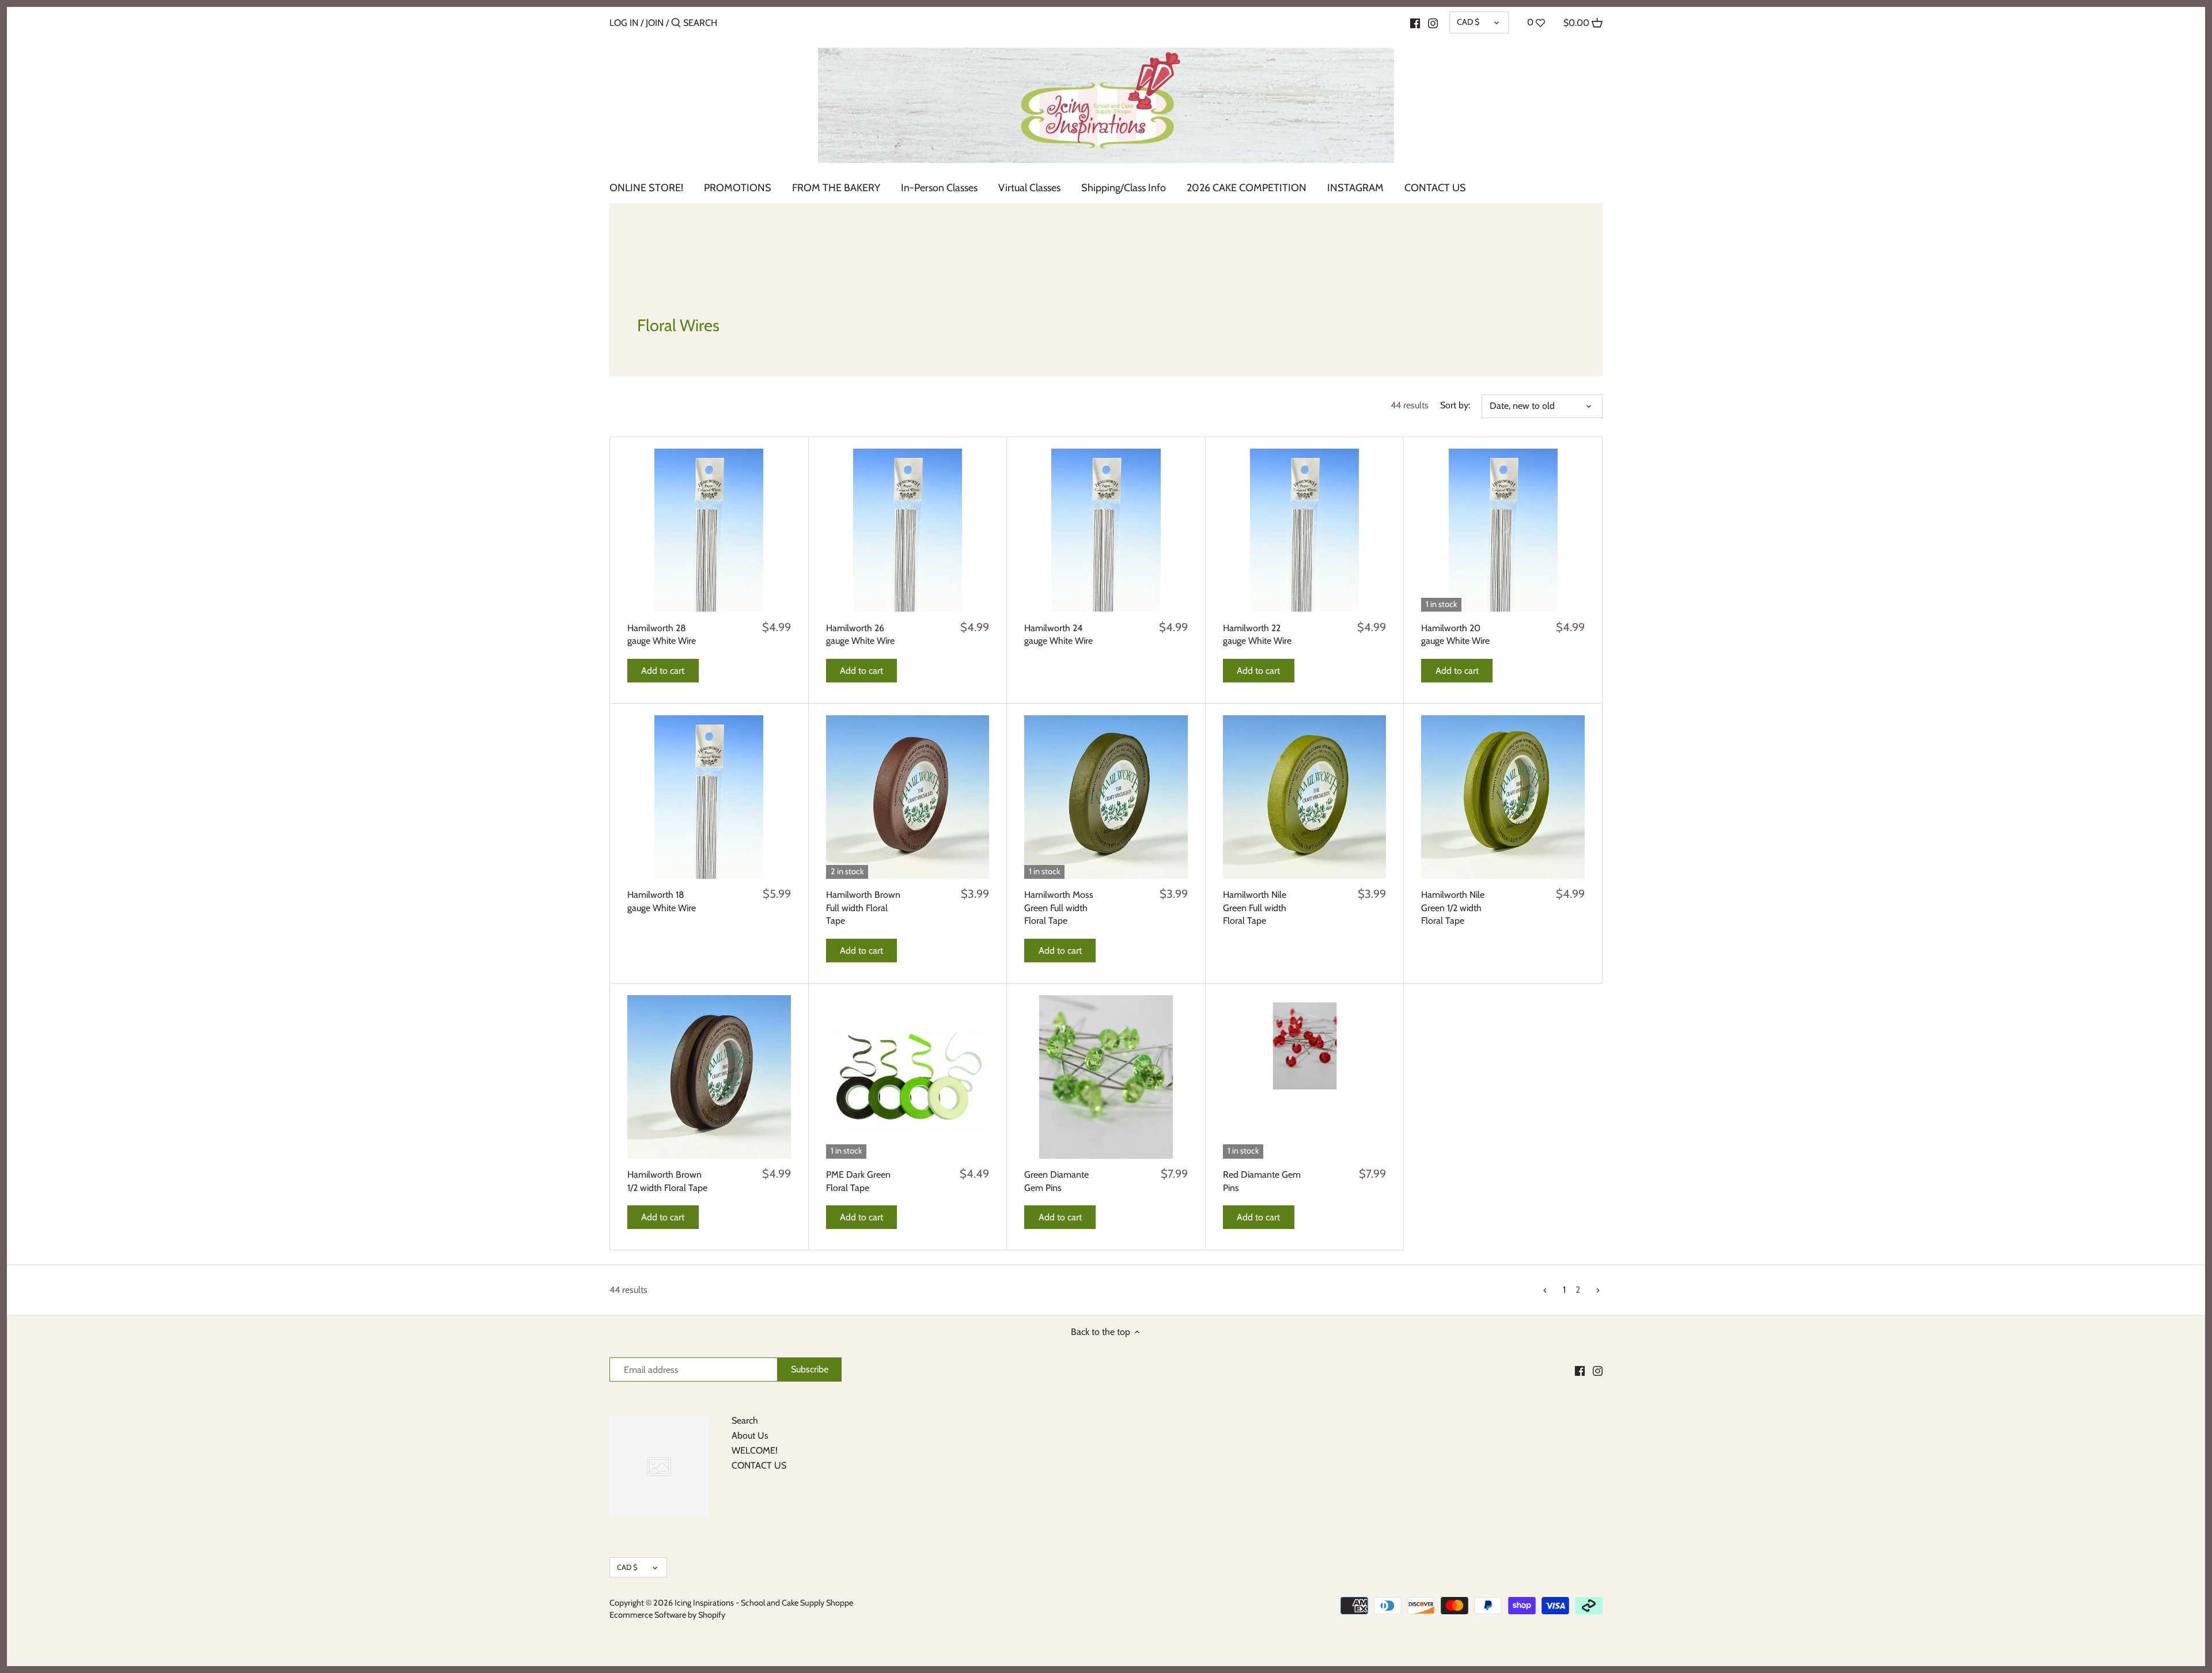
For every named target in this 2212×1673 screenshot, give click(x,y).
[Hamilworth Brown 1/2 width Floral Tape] (709, 1077)
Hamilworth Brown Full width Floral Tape (863, 908)
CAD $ (1468, 22)
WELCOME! (755, 1450)
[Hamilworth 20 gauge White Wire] (1503, 530)
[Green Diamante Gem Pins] (1106, 1077)
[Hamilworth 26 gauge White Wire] (908, 530)
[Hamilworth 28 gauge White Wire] (709, 530)
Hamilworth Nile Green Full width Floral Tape (1255, 908)
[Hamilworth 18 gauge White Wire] (709, 797)
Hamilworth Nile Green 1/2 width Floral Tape (1453, 908)
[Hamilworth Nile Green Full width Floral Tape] (1305, 797)
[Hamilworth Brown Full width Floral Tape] (908, 797)
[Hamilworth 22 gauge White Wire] (1305, 530)
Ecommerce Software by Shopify (667, 1615)
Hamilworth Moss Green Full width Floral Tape (1059, 908)
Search (745, 1420)
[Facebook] (1415, 22)
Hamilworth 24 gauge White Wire (1058, 634)
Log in (624, 23)
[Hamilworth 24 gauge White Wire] (1106, 530)
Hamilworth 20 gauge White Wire (1455, 634)
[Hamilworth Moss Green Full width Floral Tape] (1106, 797)
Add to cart (663, 671)
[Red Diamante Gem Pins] (1305, 1044)
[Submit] (676, 24)
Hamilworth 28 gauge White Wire (662, 634)
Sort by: (1455, 405)
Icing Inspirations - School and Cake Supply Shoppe (764, 1603)
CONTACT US (759, 1465)
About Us (750, 1435)
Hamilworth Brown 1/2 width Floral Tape (667, 1181)
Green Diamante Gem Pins (1056, 1181)
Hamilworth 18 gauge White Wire (662, 901)
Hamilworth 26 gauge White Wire (860, 634)
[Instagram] (1433, 22)
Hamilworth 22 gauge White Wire (1257, 634)
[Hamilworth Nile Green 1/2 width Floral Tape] (1503, 797)
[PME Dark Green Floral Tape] (908, 1077)
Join (655, 23)
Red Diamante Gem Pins (1262, 1181)
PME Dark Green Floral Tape (858, 1181)
